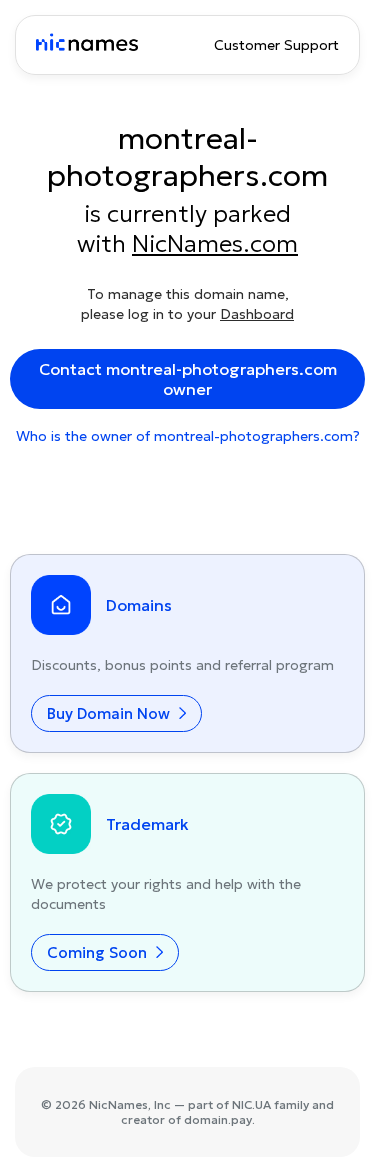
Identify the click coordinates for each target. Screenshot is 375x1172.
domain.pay (218, 1119)
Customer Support (276, 45)
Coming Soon (99, 952)
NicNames (118, 1104)
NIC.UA (251, 1104)
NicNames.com (215, 244)
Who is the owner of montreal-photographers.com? (188, 436)
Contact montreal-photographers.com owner (188, 379)
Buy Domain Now (110, 713)
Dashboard (257, 314)
